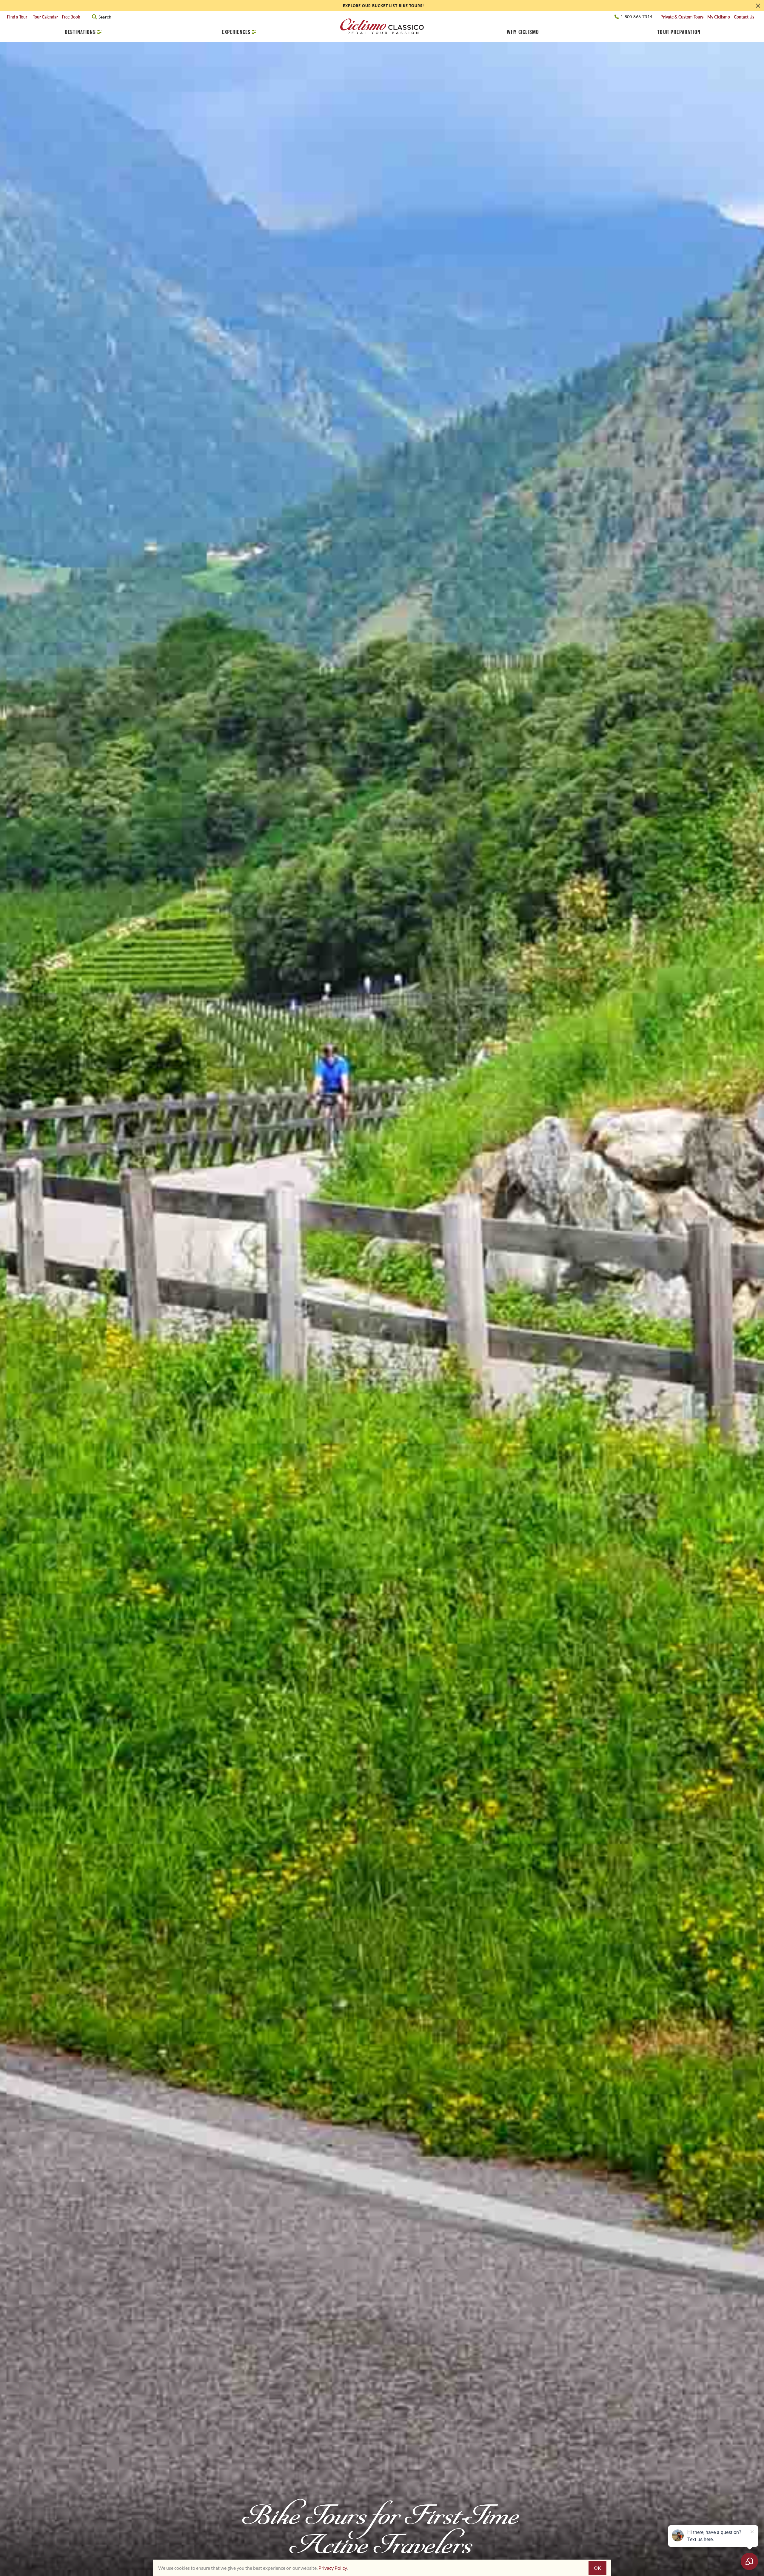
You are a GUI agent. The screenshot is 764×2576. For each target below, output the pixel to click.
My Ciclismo (719, 17)
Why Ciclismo (523, 32)
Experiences (236, 32)
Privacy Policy (333, 2568)
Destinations (80, 32)
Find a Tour (18, 17)
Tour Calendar (45, 17)
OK (597, 2568)
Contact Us (744, 17)
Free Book (71, 17)
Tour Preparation (679, 32)
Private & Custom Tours (682, 17)
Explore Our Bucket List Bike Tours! (384, 6)
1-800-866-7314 (636, 17)
